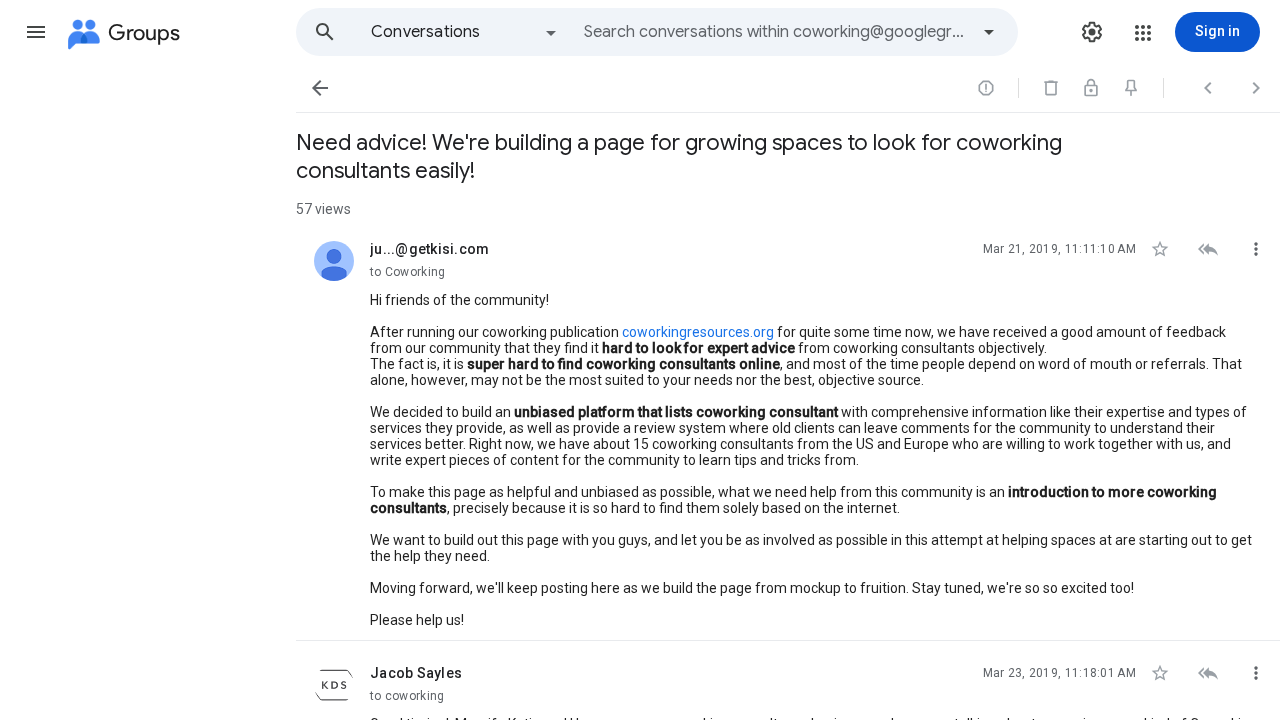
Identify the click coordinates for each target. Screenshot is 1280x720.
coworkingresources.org (698, 332)
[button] (36, 32)
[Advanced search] (989, 32)
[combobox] (776, 32)
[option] (465, 32)
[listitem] (788, 429)
